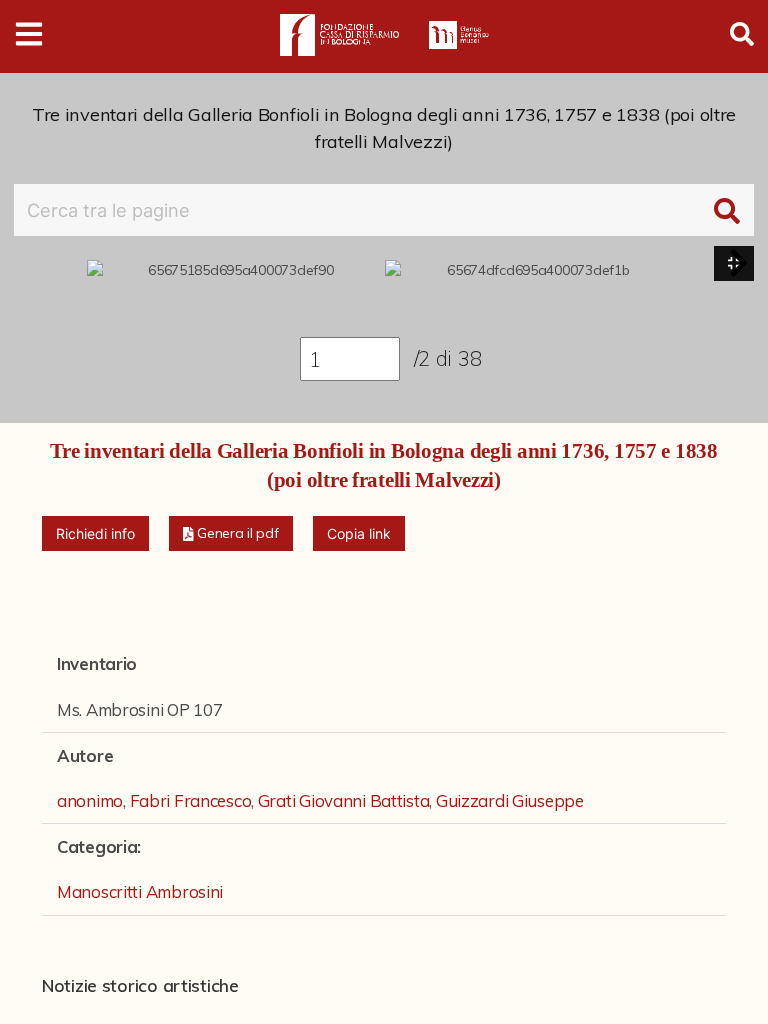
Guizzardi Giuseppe (510, 800)
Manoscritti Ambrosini (140, 891)
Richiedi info (95, 533)
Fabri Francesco (191, 800)
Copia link (359, 533)
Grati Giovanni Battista (344, 800)
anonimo (90, 800)
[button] (739, 263)
